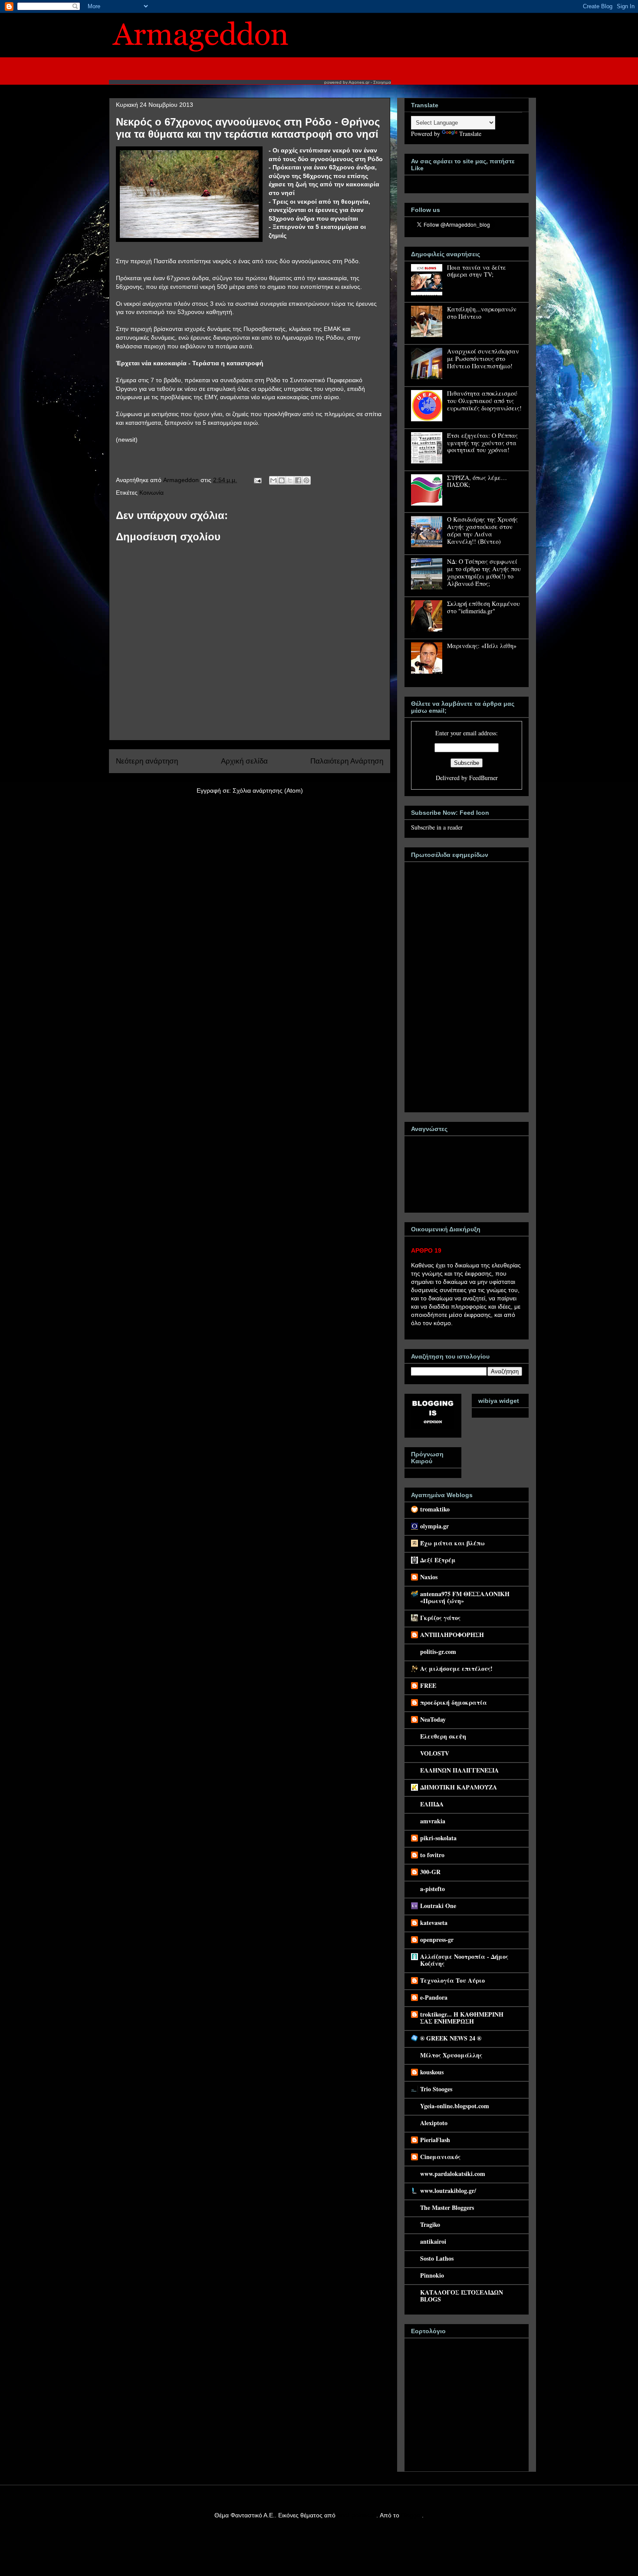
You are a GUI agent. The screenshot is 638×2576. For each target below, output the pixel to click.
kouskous (432, 2072)
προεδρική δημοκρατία (454, 1702)
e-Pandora (434, 1997)
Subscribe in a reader (437, 827)
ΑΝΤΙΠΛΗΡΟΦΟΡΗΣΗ (452, 1635)
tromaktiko (435, 1509)
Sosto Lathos (437, 2258)
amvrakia (433, 1821)
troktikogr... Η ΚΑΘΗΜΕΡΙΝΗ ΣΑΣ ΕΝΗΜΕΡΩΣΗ (462, 2018)
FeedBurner (483, 778)
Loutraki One (438, 1906)
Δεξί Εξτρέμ (438, 1560)
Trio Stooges (436, 2089)
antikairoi (433, 2241)
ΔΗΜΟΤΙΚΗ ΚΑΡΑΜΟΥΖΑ (459, 1787)
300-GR (430, 1872)
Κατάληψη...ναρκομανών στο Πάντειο (482, 313)
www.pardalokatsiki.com (453, 2174)
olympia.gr (434, 1526)
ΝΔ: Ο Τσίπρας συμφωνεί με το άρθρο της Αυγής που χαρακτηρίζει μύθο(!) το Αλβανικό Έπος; (484, 572)
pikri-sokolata (438, 1838)
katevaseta (434, 1923)
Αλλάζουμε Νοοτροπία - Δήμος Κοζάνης (464, 1960)
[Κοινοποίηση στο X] (290, 480)
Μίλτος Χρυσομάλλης (451, 2055)
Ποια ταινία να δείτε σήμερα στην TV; (477, 271)
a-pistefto (432, 1889)
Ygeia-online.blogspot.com (455, 2106)
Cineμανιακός (440, 2157)
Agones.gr (359, 82)
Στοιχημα (382, 82)
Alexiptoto (434, 2123)
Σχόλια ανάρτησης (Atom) (268, 790)
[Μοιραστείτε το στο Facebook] (298, 480)
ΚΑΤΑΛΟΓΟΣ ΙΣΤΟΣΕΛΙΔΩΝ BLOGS (462, 2296)
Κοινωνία (151, 493)
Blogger (411, 2515)
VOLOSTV (435, 1753)
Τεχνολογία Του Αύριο (452, 1980)
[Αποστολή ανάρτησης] (257, 480)
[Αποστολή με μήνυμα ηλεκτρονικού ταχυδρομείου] (273, 480)
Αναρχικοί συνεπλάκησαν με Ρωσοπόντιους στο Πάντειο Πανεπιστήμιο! (483, 359)
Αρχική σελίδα (244, 761)
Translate (470, 134)
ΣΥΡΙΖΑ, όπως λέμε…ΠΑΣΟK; (477, 481)
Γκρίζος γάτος (440, 1618)
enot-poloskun (357, 2515)
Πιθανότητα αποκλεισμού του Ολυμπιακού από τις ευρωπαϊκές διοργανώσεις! (484, 401)
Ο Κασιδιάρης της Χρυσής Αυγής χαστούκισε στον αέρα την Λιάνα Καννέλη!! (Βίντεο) (482, 530)
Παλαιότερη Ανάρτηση (347, 761)
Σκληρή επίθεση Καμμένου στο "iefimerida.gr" (483, 607)
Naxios (429, 1577)
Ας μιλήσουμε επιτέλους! (456, 1668)
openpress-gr (437, 1939)
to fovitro (432, 1855)
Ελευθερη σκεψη (443, 1736)
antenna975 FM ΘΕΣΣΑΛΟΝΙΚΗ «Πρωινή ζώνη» (465, 1597)
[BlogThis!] (282, 480)
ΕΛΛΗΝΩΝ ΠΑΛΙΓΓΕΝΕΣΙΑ (459, 1770)
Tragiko (430, 2224)
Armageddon (182, 480)
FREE (428, 1685)
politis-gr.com (438, 1652)
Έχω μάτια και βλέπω (452, 1543)
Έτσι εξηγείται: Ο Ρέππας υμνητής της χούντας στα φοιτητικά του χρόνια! (482, 443)
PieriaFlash (435, 2140)
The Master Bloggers (447, 2207)
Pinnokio (432, 2275)
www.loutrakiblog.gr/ (448, 2191)
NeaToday (433, 1719)
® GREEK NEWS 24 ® (451, 2038)
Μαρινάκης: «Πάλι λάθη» (482, 646)
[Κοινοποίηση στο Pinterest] (306, 480)
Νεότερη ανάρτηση (147, 761)
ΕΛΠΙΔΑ (432, 1804)
